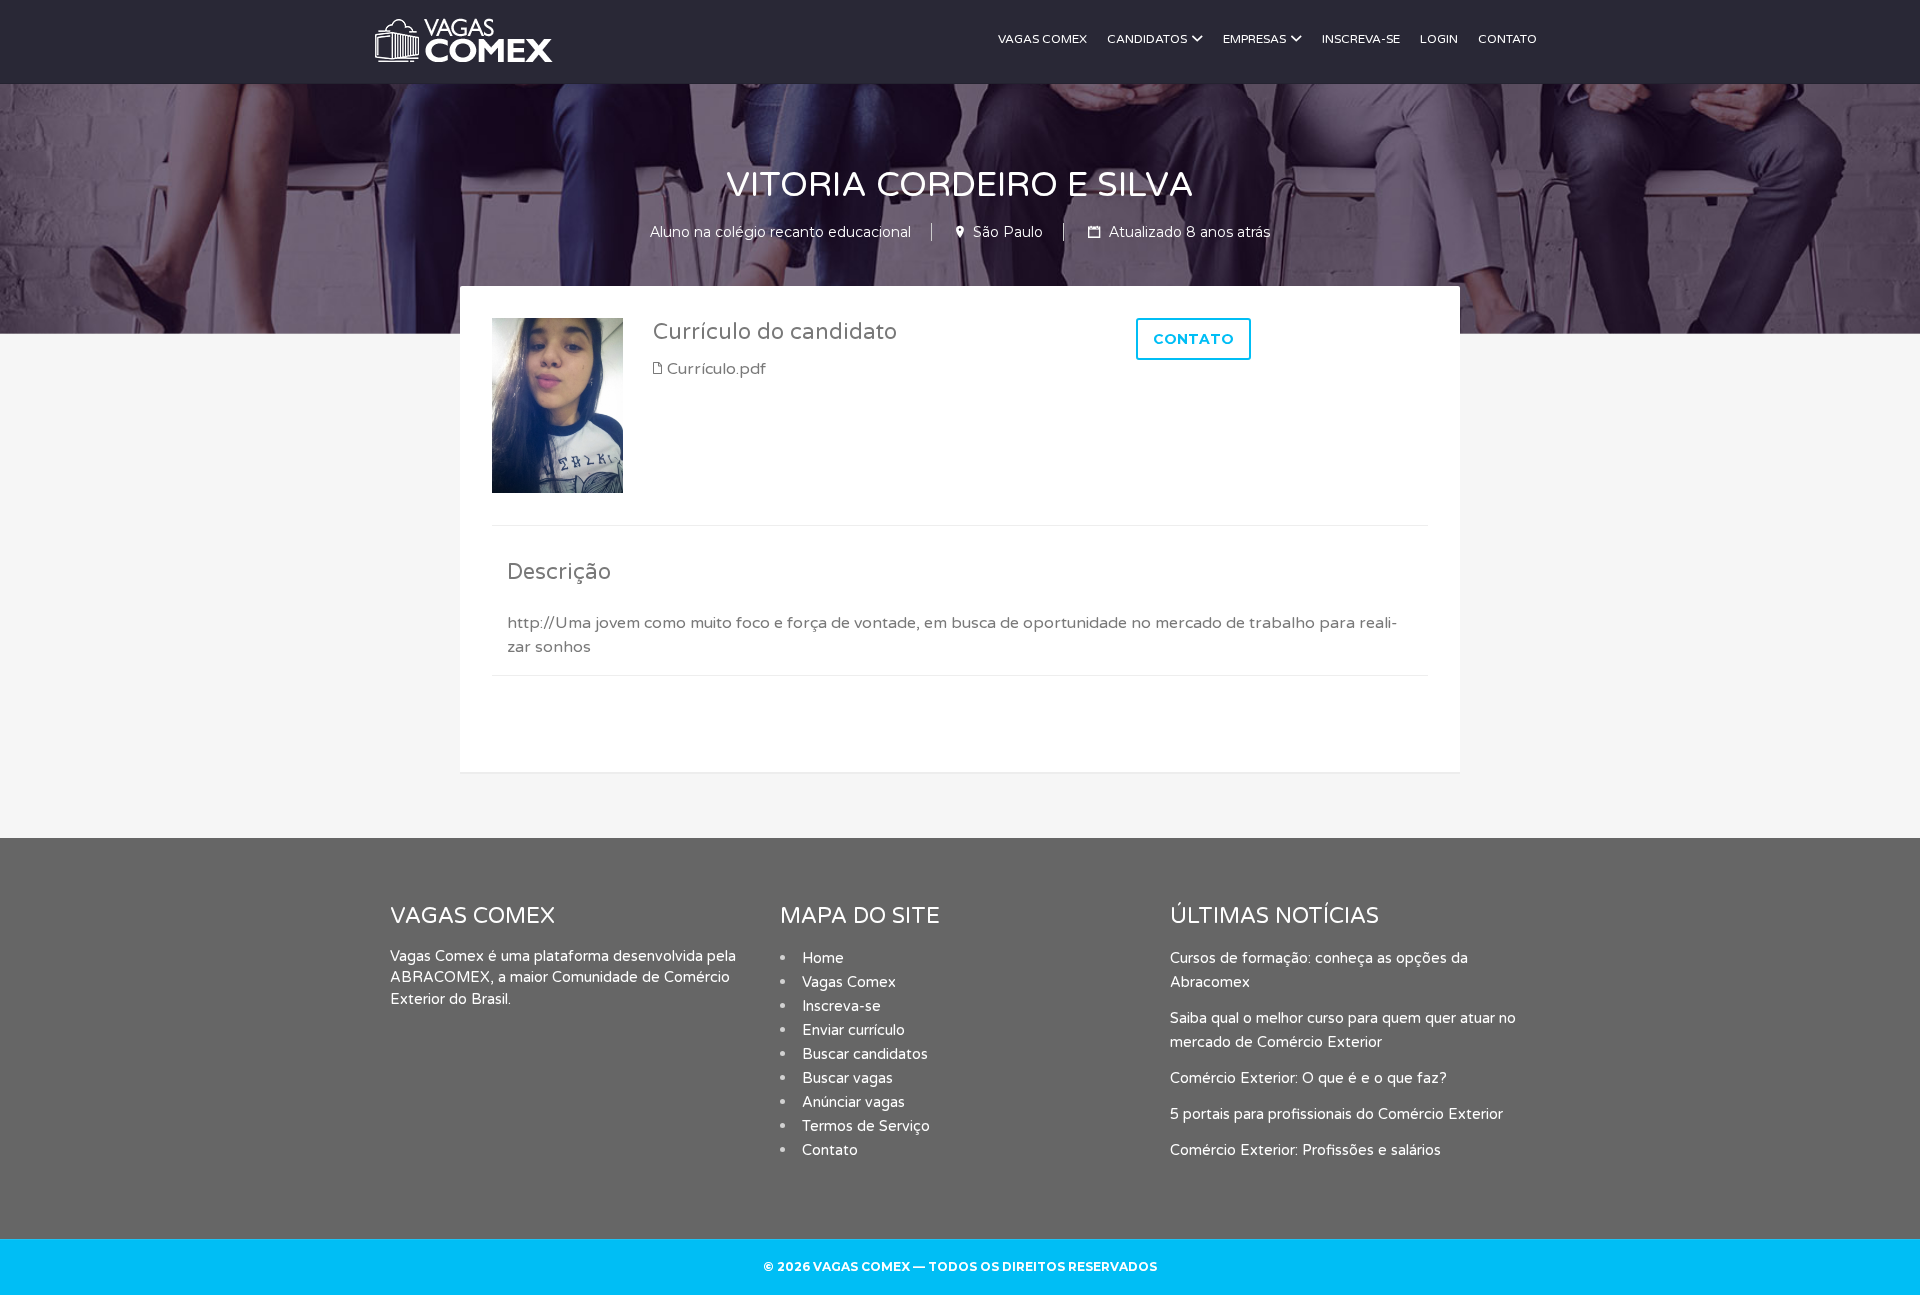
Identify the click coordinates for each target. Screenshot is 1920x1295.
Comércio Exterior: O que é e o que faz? (1308, 1078)
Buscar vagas (847, 1078)
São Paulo (1008, 232)
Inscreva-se (1361, 39)
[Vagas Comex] (538, 38)
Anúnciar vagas (853, 1102)
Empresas (1254, 39)
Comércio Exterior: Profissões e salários (1305, 1150)
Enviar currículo (853, 1030)
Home (823, 958)
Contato (1507, 39)
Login (1439, 39)
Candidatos (1147, 39)
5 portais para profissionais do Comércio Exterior (1336, 1114)
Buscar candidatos (865, 1054)
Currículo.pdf (716, 369)
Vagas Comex (1042, 39)
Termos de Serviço (866, 1126)
